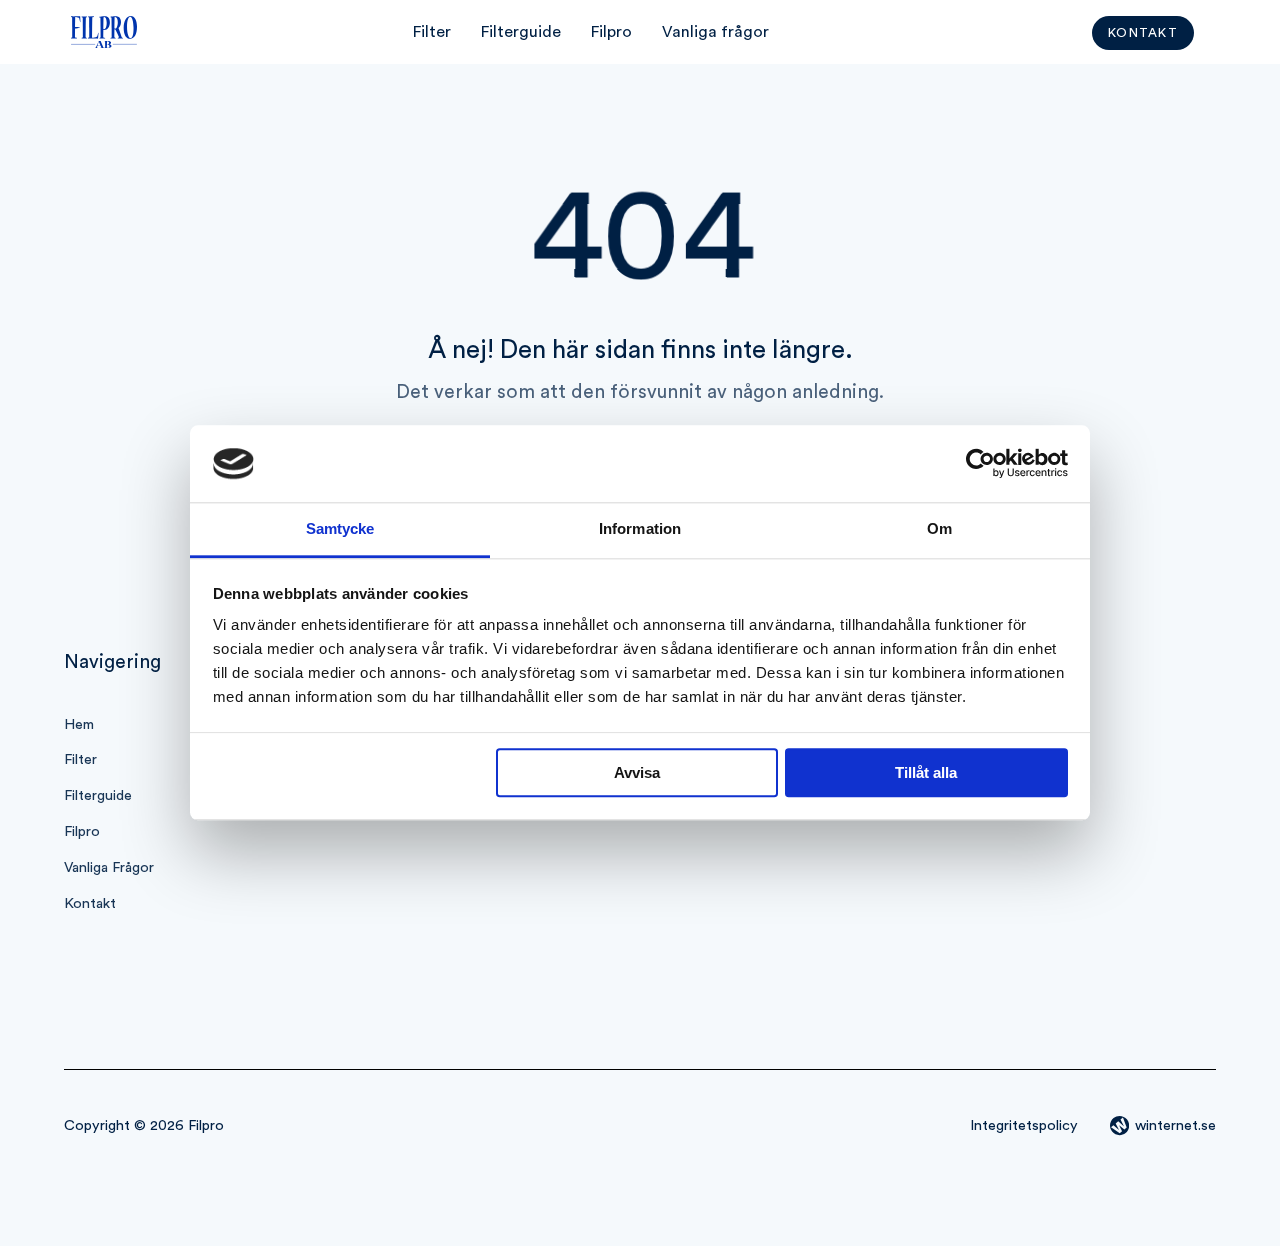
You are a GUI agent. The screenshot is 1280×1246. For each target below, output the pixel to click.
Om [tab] (939, 528)
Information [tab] (640, 528)
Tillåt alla (926, 772)
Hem (79, 724)
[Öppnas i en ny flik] (980, 464)
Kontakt (1143, 33)
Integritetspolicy (1024, 1125)
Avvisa (637, 772)
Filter (432, 32)
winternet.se (1175, 1125)
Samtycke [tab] (340, 528)
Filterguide (521, 32)
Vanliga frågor (715, 32)
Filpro (611, 32)
